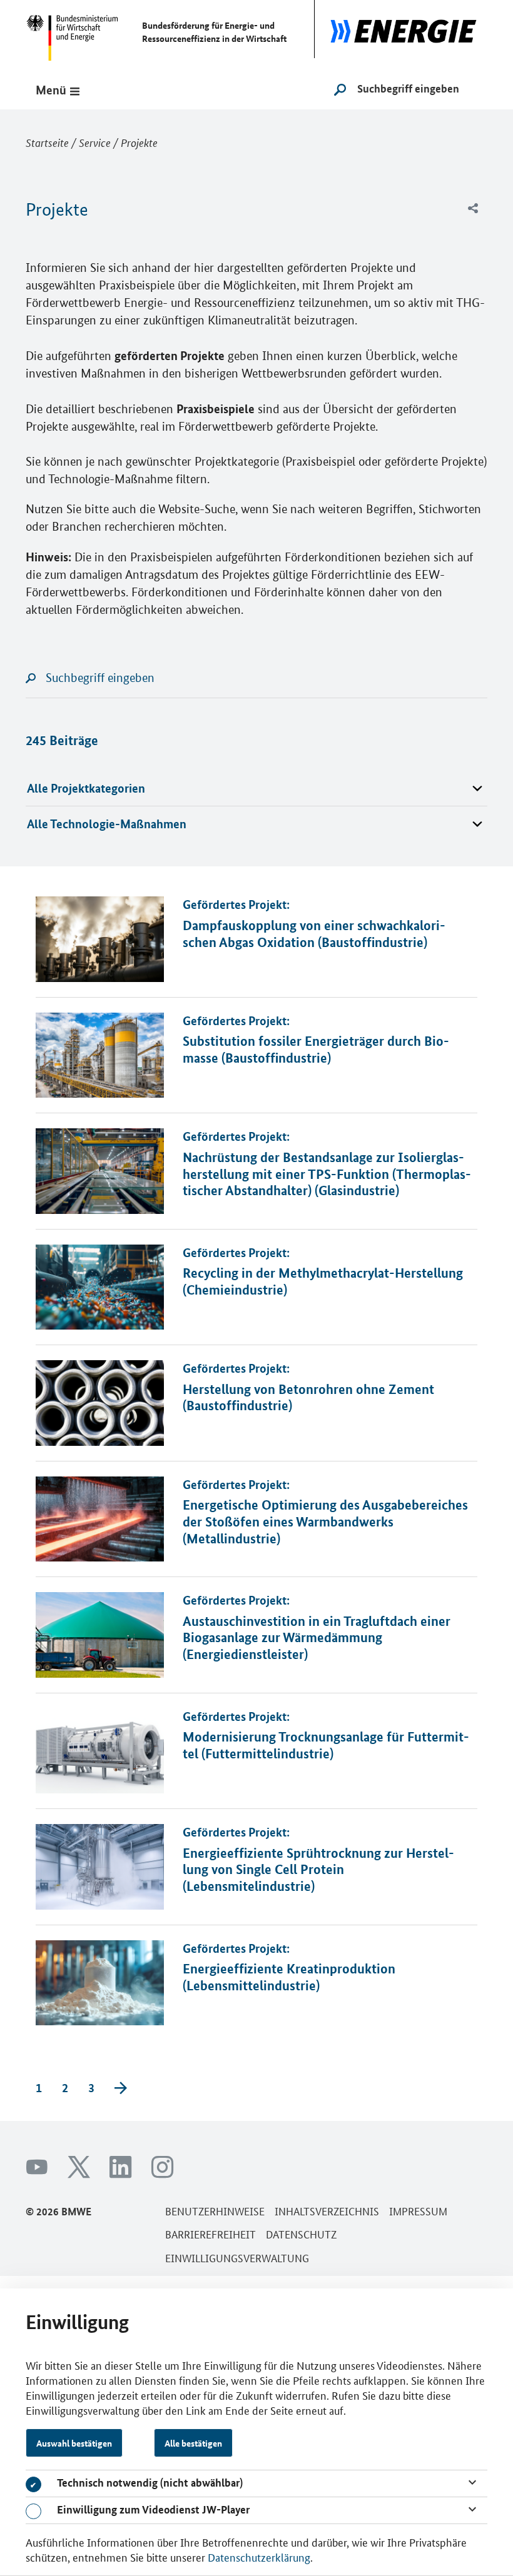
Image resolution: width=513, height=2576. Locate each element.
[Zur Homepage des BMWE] (78, 31)
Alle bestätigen (193, 2443)
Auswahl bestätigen (74, 2443)
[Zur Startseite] (401, 29)
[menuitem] (473, 209)
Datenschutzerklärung (259, 2557)
